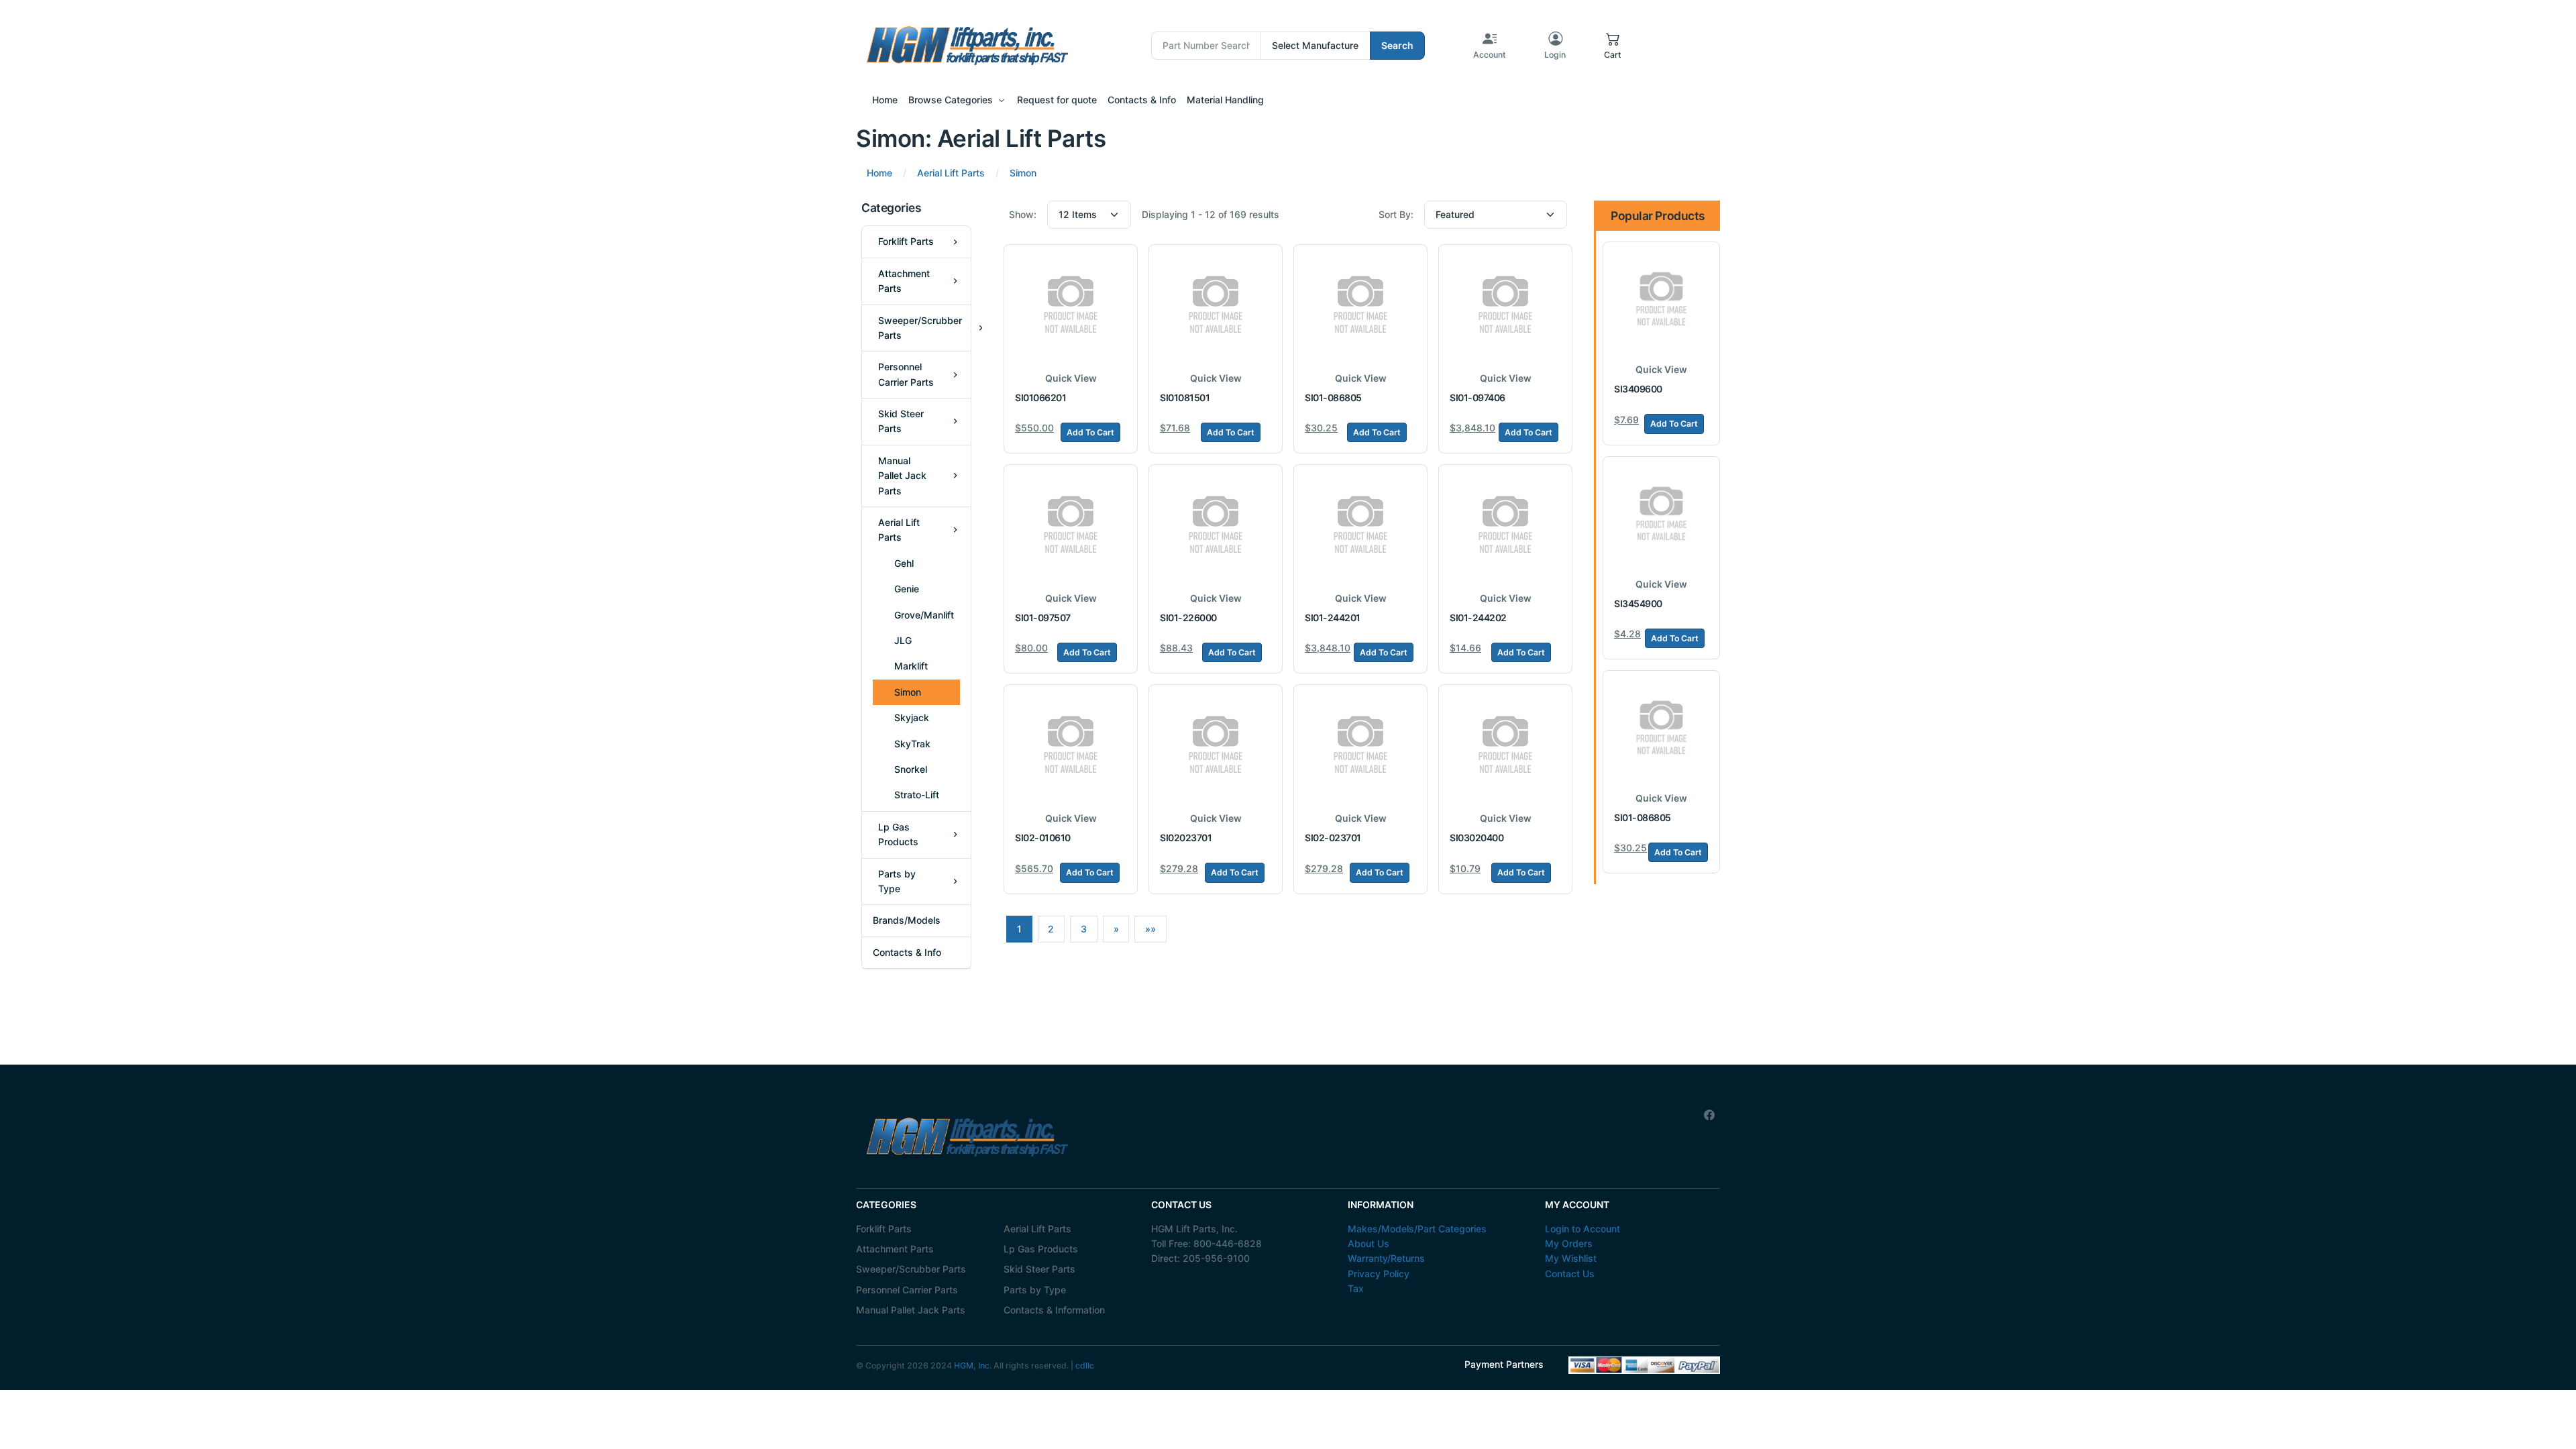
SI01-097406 (1478, 397)
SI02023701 (1186, 838)
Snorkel (911, 769)
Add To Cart (1090, 432)
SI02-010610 (1043, 838)
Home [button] (885, 100)
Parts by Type (1035, 1290)
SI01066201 (1040, 397)
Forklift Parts (884, 1229)
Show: (1023, 214)
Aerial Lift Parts (1037, 1229)
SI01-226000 (1188, 618)
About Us (1368, 1243)
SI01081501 (1185, 397)
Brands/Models (907, 920)
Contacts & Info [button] (1142, 100)
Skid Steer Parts (1039, 1269)
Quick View (1071, 378)
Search (1397, 45)
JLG (903, 640)
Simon (908, 692)
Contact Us (1570, 1274)
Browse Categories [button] (951, 100)
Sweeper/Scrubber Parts (911, 1269)
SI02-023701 (1333, 838)
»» (1150, 929)
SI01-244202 (1478, 618)
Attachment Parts (895, 1249)
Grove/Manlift (924, 615)
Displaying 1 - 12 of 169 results (1211, 214)
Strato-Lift (917, 795)
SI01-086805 (1333, 397)
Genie (907, 589)
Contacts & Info (907, 952)
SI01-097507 (1043, 618)
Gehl (904, 563)
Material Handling (1225, 100)
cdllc (1085, 1365)
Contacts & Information (1054, 1310)
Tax (1356, 1288)
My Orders (1569, 1243)
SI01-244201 (1333, 618)
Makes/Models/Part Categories (1417, 1229)
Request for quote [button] (1057, 100)
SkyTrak (912, 744)
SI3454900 (1638, 603)
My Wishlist (1571, 1258)
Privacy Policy (1379, 1274)
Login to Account (1582, 1229)
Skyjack (912, 717)
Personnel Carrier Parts (907, 1290)
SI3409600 (1638, 389)
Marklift (911, 666)
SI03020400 (1477, 838)
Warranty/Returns (1386, 1258)
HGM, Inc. (973, 1365)
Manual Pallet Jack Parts (911, 1310)
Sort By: (1396, 214)
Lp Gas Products (1041, 1249)
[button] (1613, 46)
